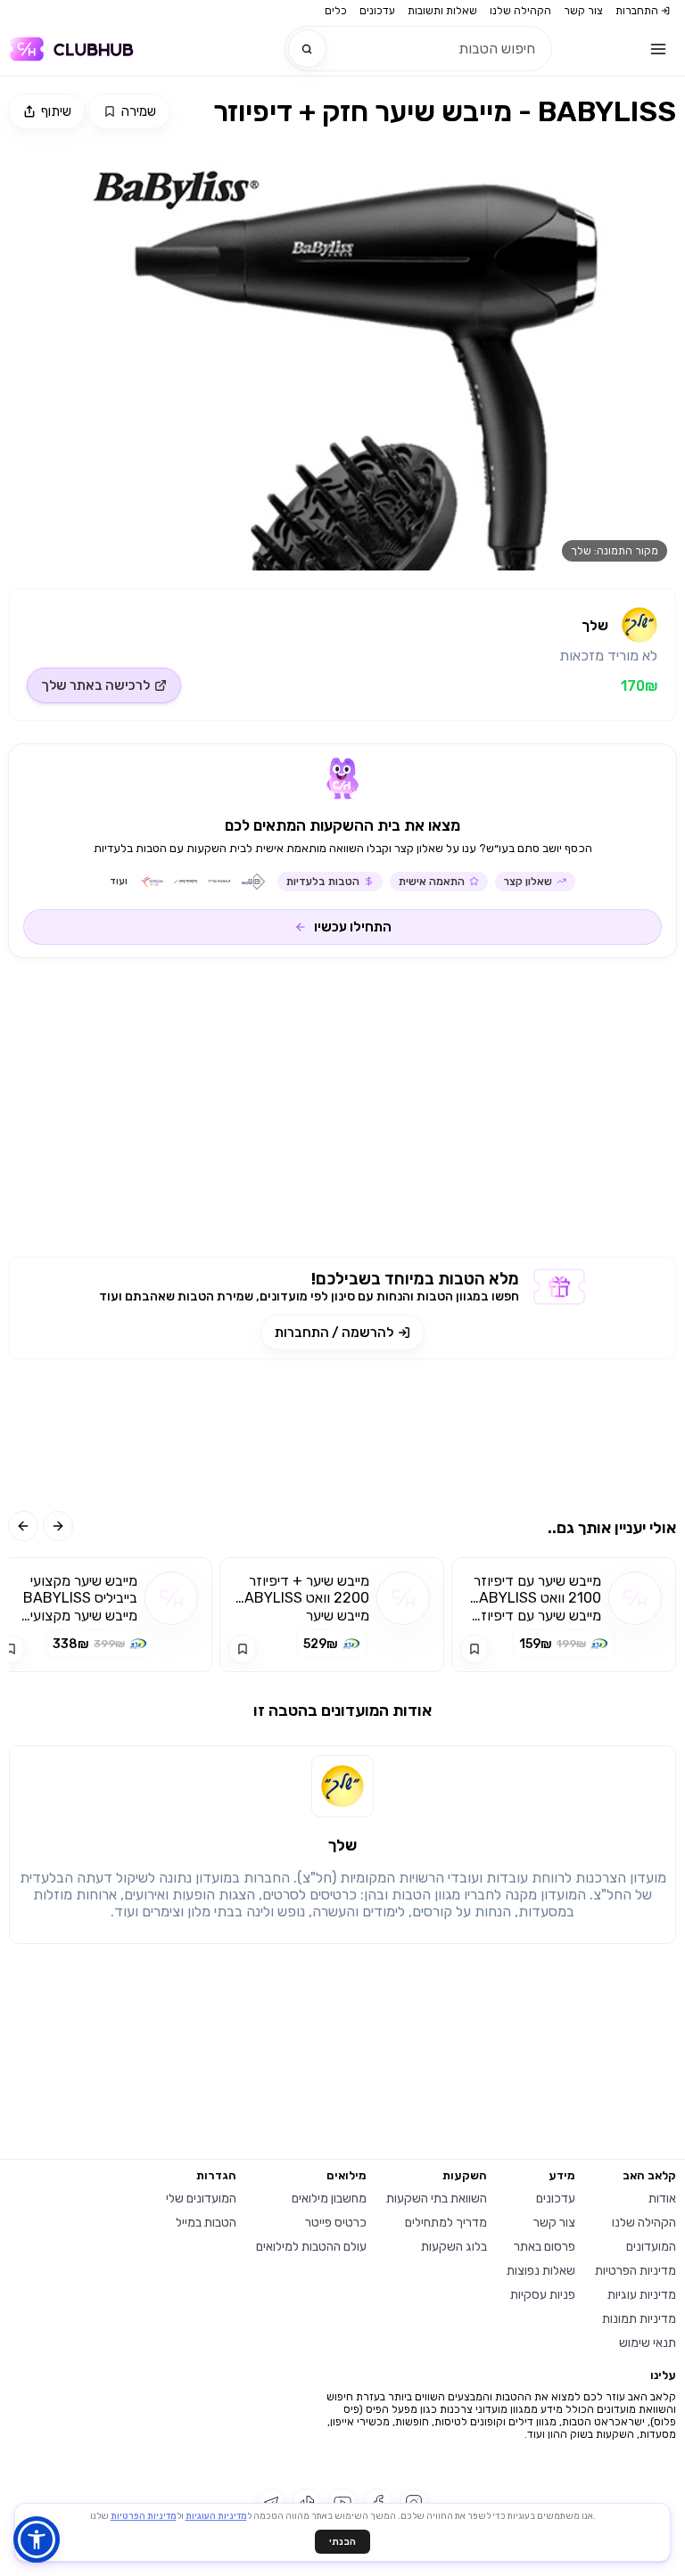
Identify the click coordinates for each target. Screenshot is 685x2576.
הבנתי (342, 2542)
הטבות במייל (206, 2223)
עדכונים (377, 11)
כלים (336, 11)
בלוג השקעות (454, 2247)
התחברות (637, 11)
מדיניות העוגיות (216, 2516)
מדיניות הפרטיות (635, 2271)
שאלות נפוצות (541, 2271)
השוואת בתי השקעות (437, 2199)
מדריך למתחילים (446, 2223)
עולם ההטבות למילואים (311, 2247)
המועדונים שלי (201, 2199)
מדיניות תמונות (639, 2319)
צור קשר (583, 11)
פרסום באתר (545, 2247)
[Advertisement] (342, 1114)
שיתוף (56, 111)
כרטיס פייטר (336, 2223)
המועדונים (651, 2247)
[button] (37, 2539)
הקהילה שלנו (520, 11)
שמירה (139, 111)
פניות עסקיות (543, 2295)
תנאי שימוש (648, 2343)
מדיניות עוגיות (642, 2295)
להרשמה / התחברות (334, 1333)
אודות (662, 2199)
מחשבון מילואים (329, 2199)
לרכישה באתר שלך (95, 685)
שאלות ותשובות (442, 11)
